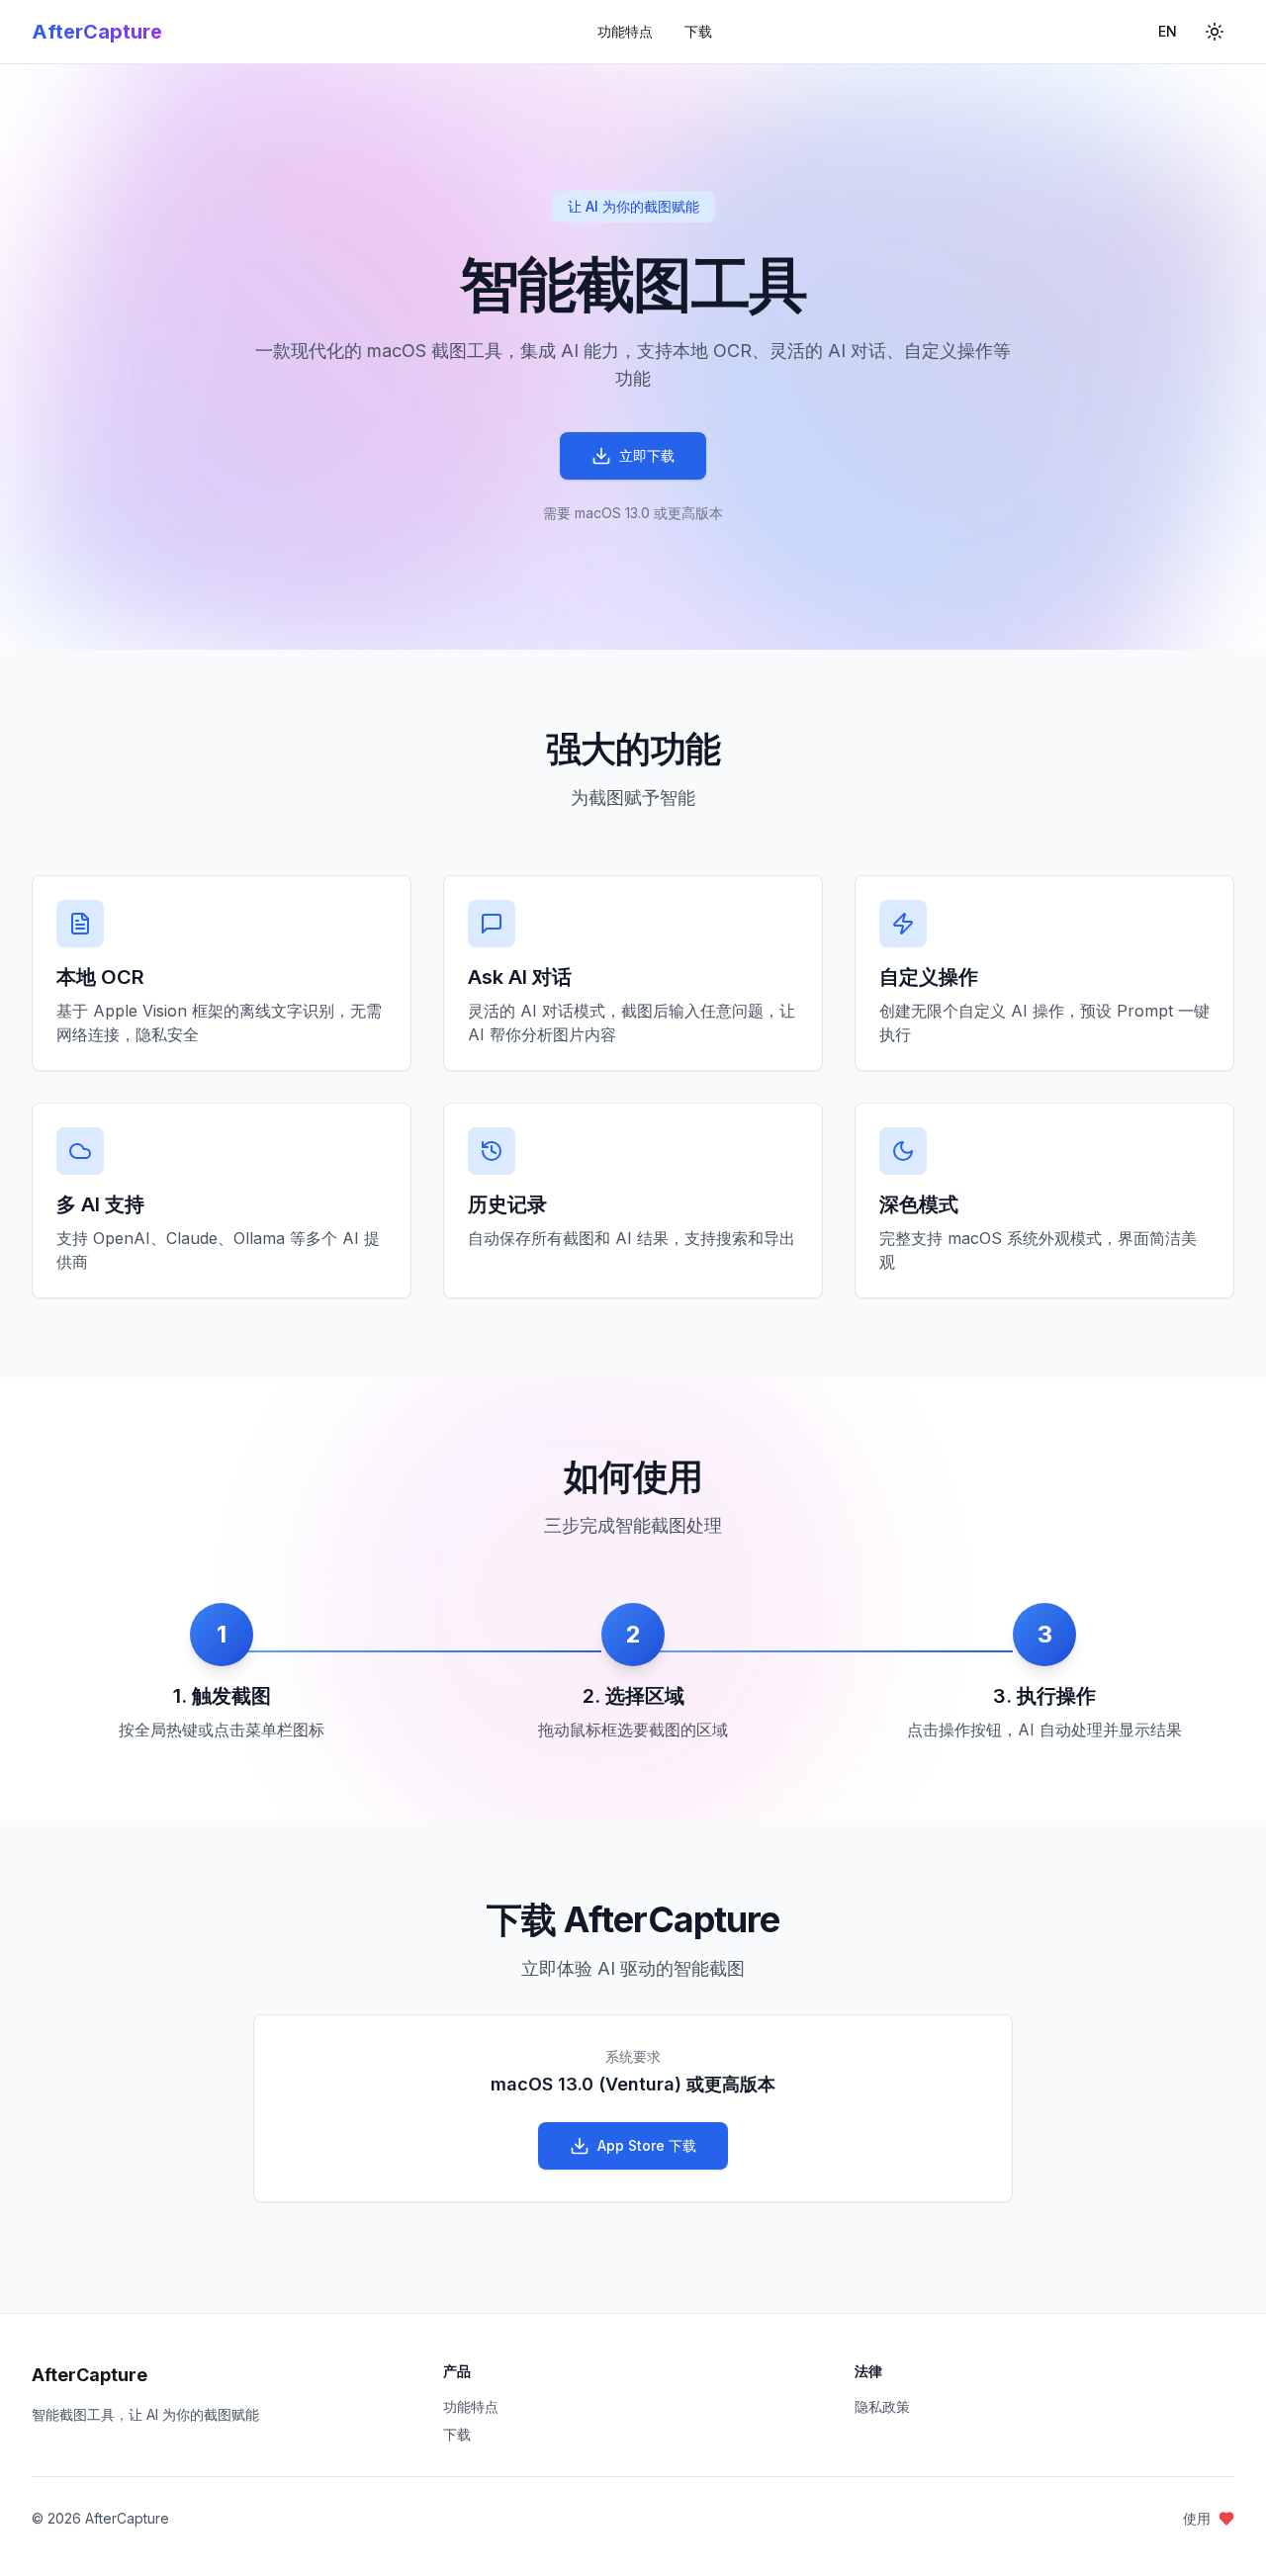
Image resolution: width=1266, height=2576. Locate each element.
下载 (698, 31)
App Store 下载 (647, 2145)
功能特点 (625, 31)
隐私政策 (882, 2406)
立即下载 (647, 455)
